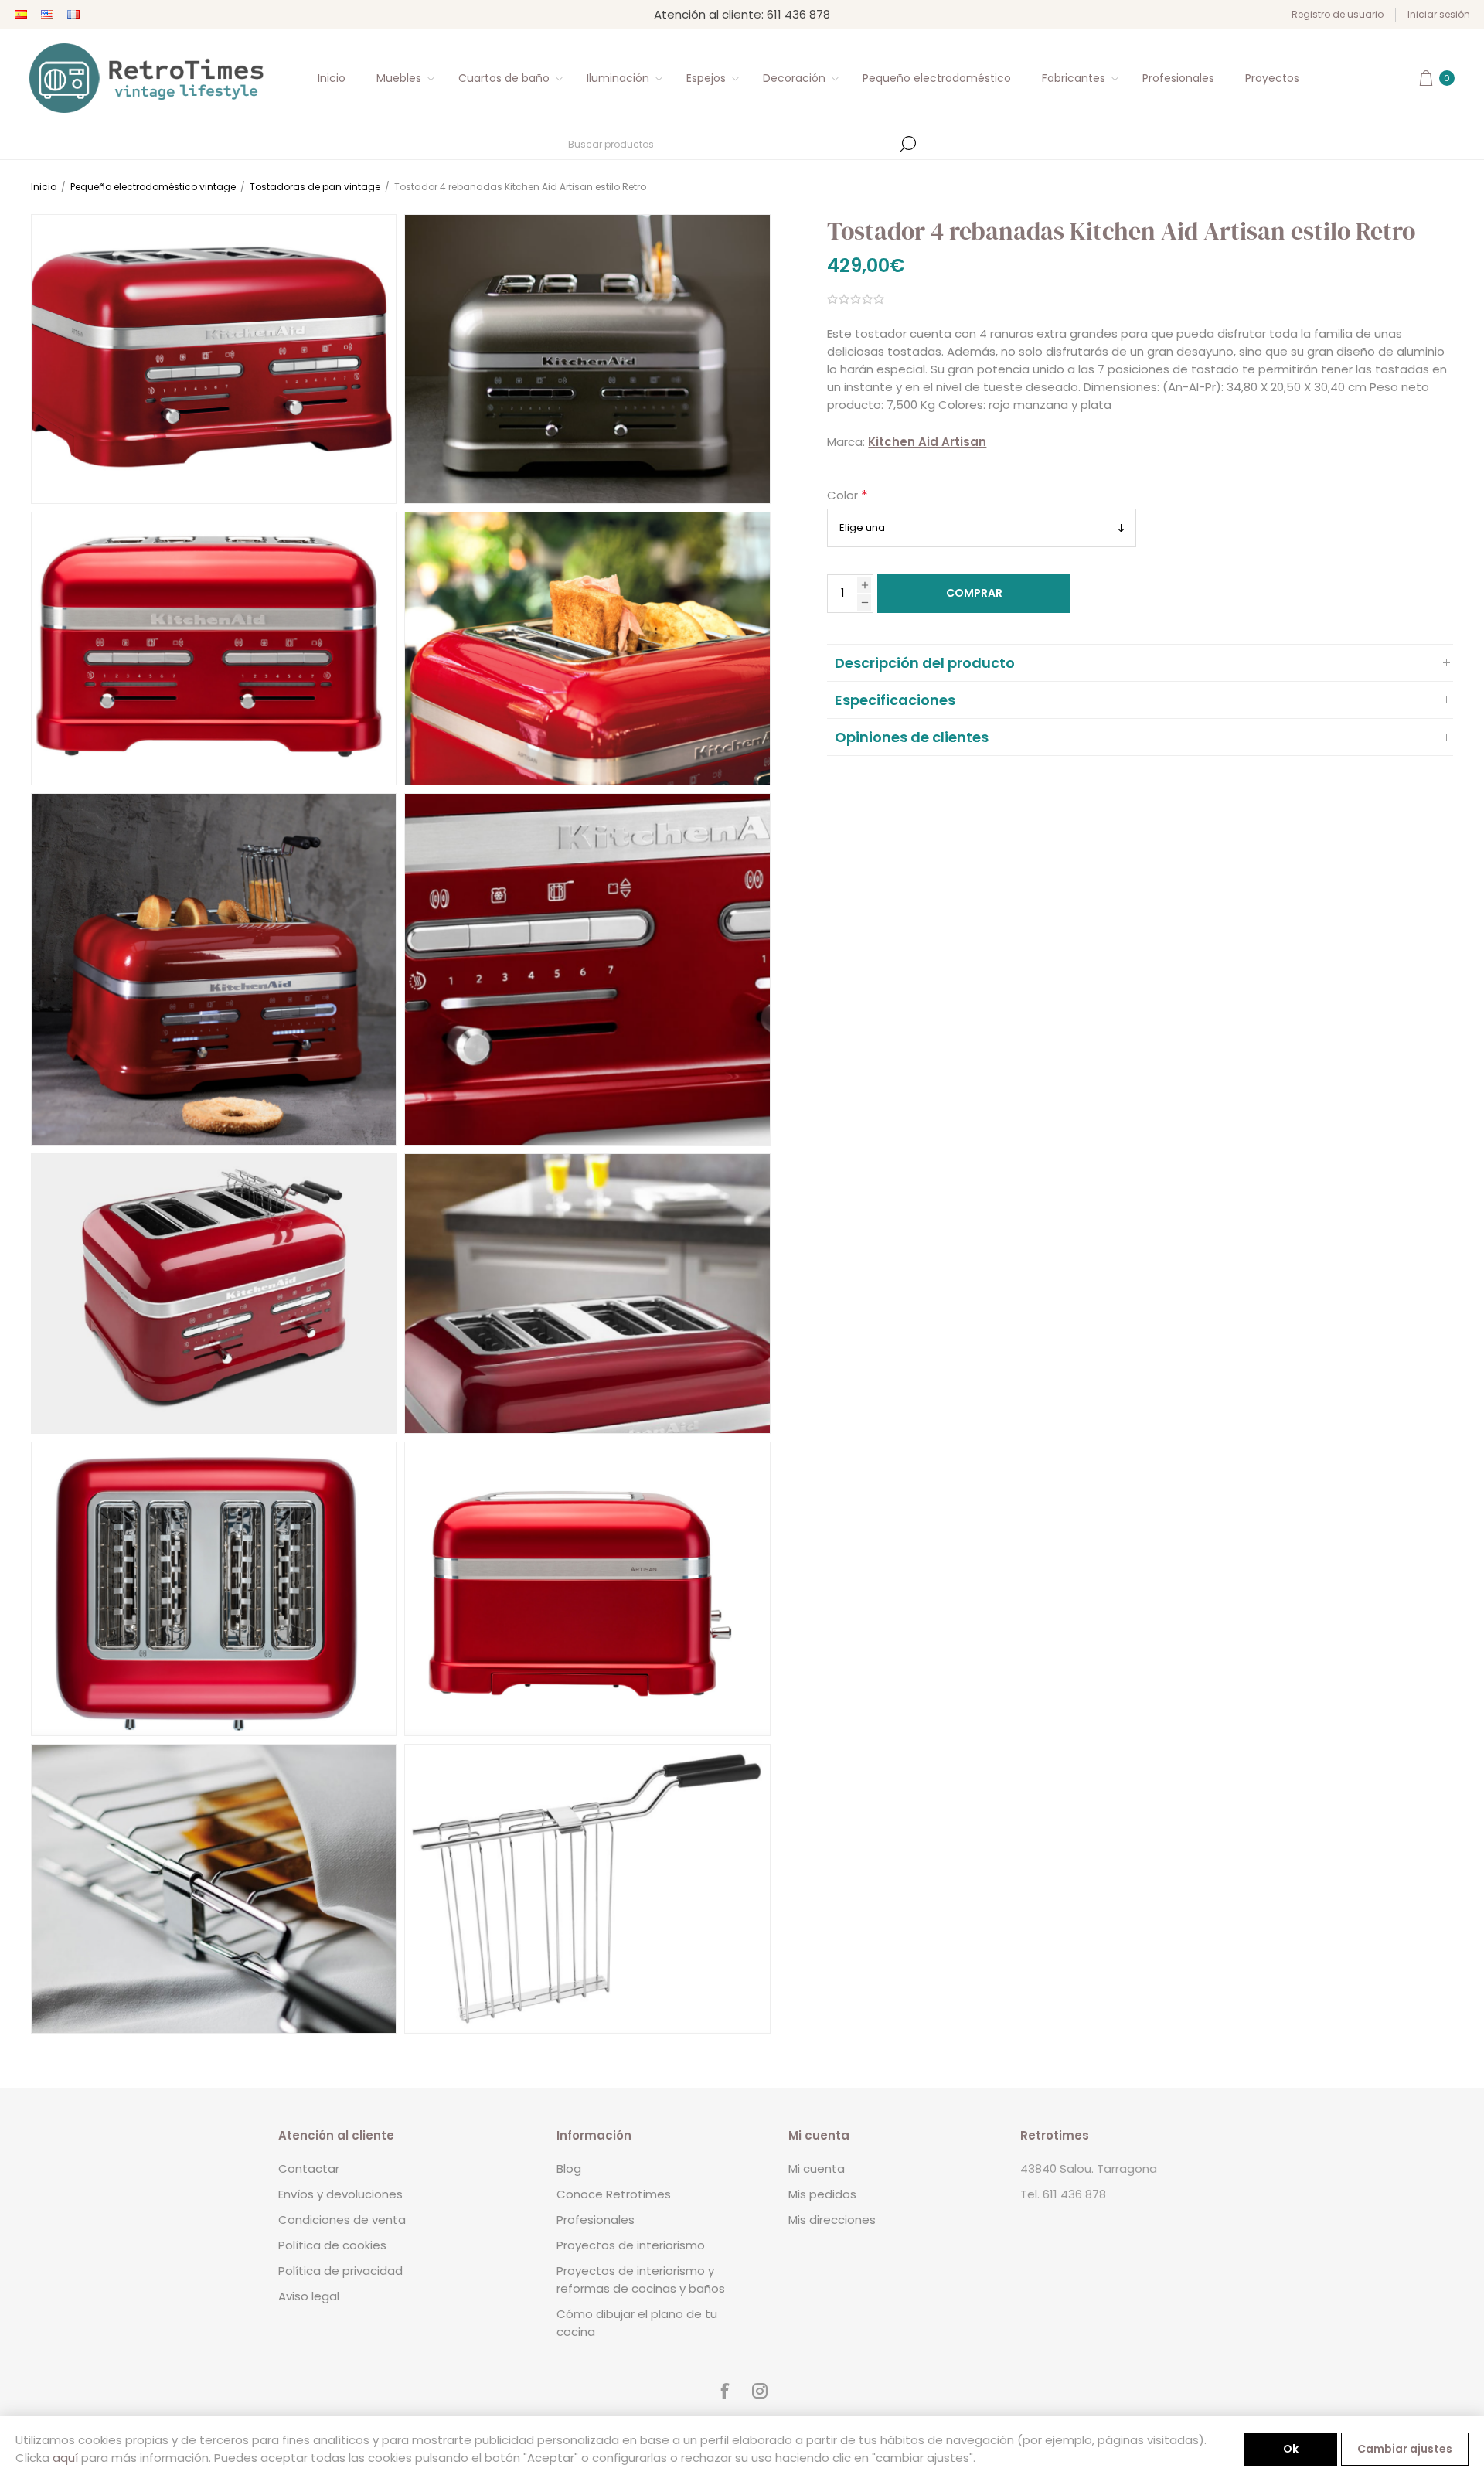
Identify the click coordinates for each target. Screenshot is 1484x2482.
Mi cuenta (817, 2169)
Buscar (908, 144)
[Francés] (73, 15)
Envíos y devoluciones (340, 2194)
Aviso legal (309, 2296)
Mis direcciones (832, 2220)
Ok (1291, 2449)
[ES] (21, 15)
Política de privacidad (340, 2271)
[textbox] (730, 144)
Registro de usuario (1338, 14)
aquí (65, 2458)
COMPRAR (974, 593)
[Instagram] (760, 2391)
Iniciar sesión (1439, 14)
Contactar (309, 2169)
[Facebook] (724, 2391)
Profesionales (596, 2220)
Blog (569, 2169)
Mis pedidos (822, 2194)
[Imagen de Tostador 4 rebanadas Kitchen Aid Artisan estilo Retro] (214, 359)
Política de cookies (332, 2245)
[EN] (47, 15)
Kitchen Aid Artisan (927, 442)
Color (844, 496)
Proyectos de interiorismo (631, 2245)
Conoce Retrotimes (614, 2194)
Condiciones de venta (342, 2220)
